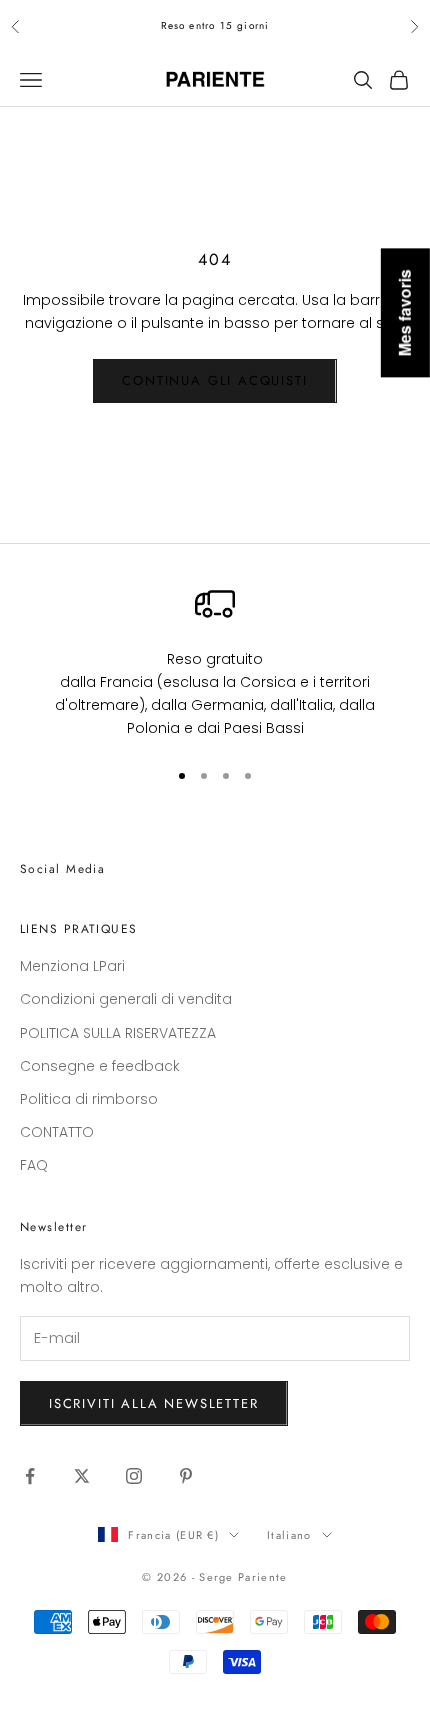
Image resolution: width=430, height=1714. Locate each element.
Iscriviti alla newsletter (154, 1403)
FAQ (34, 1165)
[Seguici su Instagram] (134, 1476)
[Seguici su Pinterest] (186, 1476)
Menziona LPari (72, 966)
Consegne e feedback (100, 1066)
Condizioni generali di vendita (126, 999)
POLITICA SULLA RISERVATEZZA (118, 1033)
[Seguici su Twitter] (82, 1476)
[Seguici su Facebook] (30, 1476)
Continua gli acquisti (214, 380)
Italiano (289, 1535)
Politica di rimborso (89, 1099)
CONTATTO (57, 1132)
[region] (215, 662)
